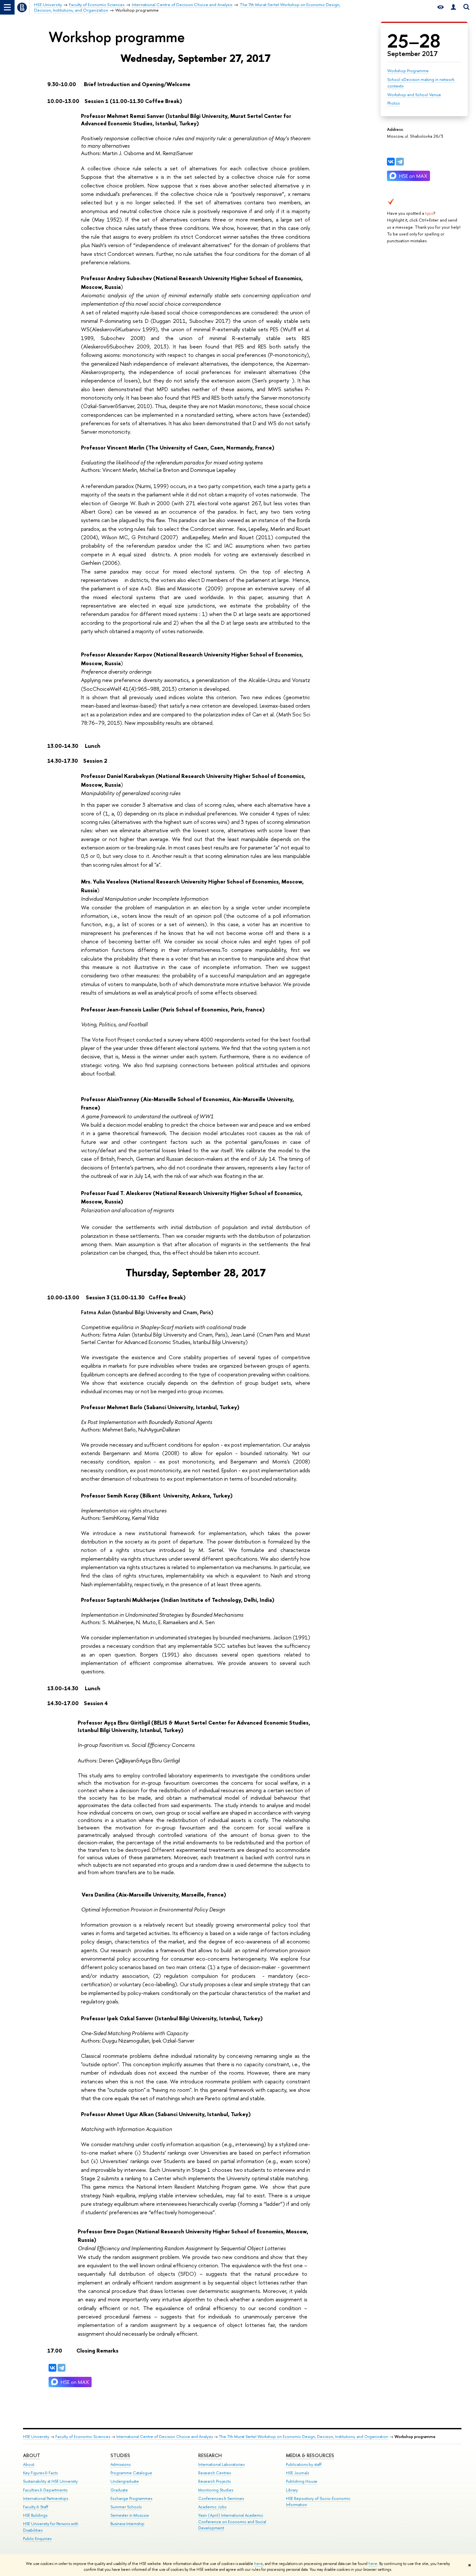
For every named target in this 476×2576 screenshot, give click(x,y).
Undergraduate (125, 2481)
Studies (120, 2455)
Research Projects (214, 2481)
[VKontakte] (391, 162)
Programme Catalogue (131, 2473)
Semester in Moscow (130, 2515)
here (259, 2564)
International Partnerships (45, 2498)
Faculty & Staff (36, 2507)
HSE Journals (297, 2473)
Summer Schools (126, 2507)
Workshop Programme (408, 71)
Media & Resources (310, 2455)
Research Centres (215, 2473)
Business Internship (127, 2524)
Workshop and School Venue (414, 95)
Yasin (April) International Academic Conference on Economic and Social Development (232, 2522)
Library (292, 2490)
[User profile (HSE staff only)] (453, 7)
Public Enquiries (37, 2539)
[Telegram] (400, 162)
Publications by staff (304, 2464)
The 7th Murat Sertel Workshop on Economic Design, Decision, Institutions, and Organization (304, 2437)
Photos (393, 103)
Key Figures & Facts (40, 2473)
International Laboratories (221, 2464)
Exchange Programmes (131, 2498)
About (32, 2455)
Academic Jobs (212, 2507)
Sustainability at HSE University (50, 2481)
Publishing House (302, 2481)
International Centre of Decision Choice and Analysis (164, 2437)
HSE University (36, 2437)
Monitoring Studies (216, 2490)
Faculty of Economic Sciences (83, 2437)
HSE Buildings (35, 2515)
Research (210, 2455)
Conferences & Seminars (221, 2498)
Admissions (120, 2464)
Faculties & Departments (45, 2490)
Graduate (119, 2490)
